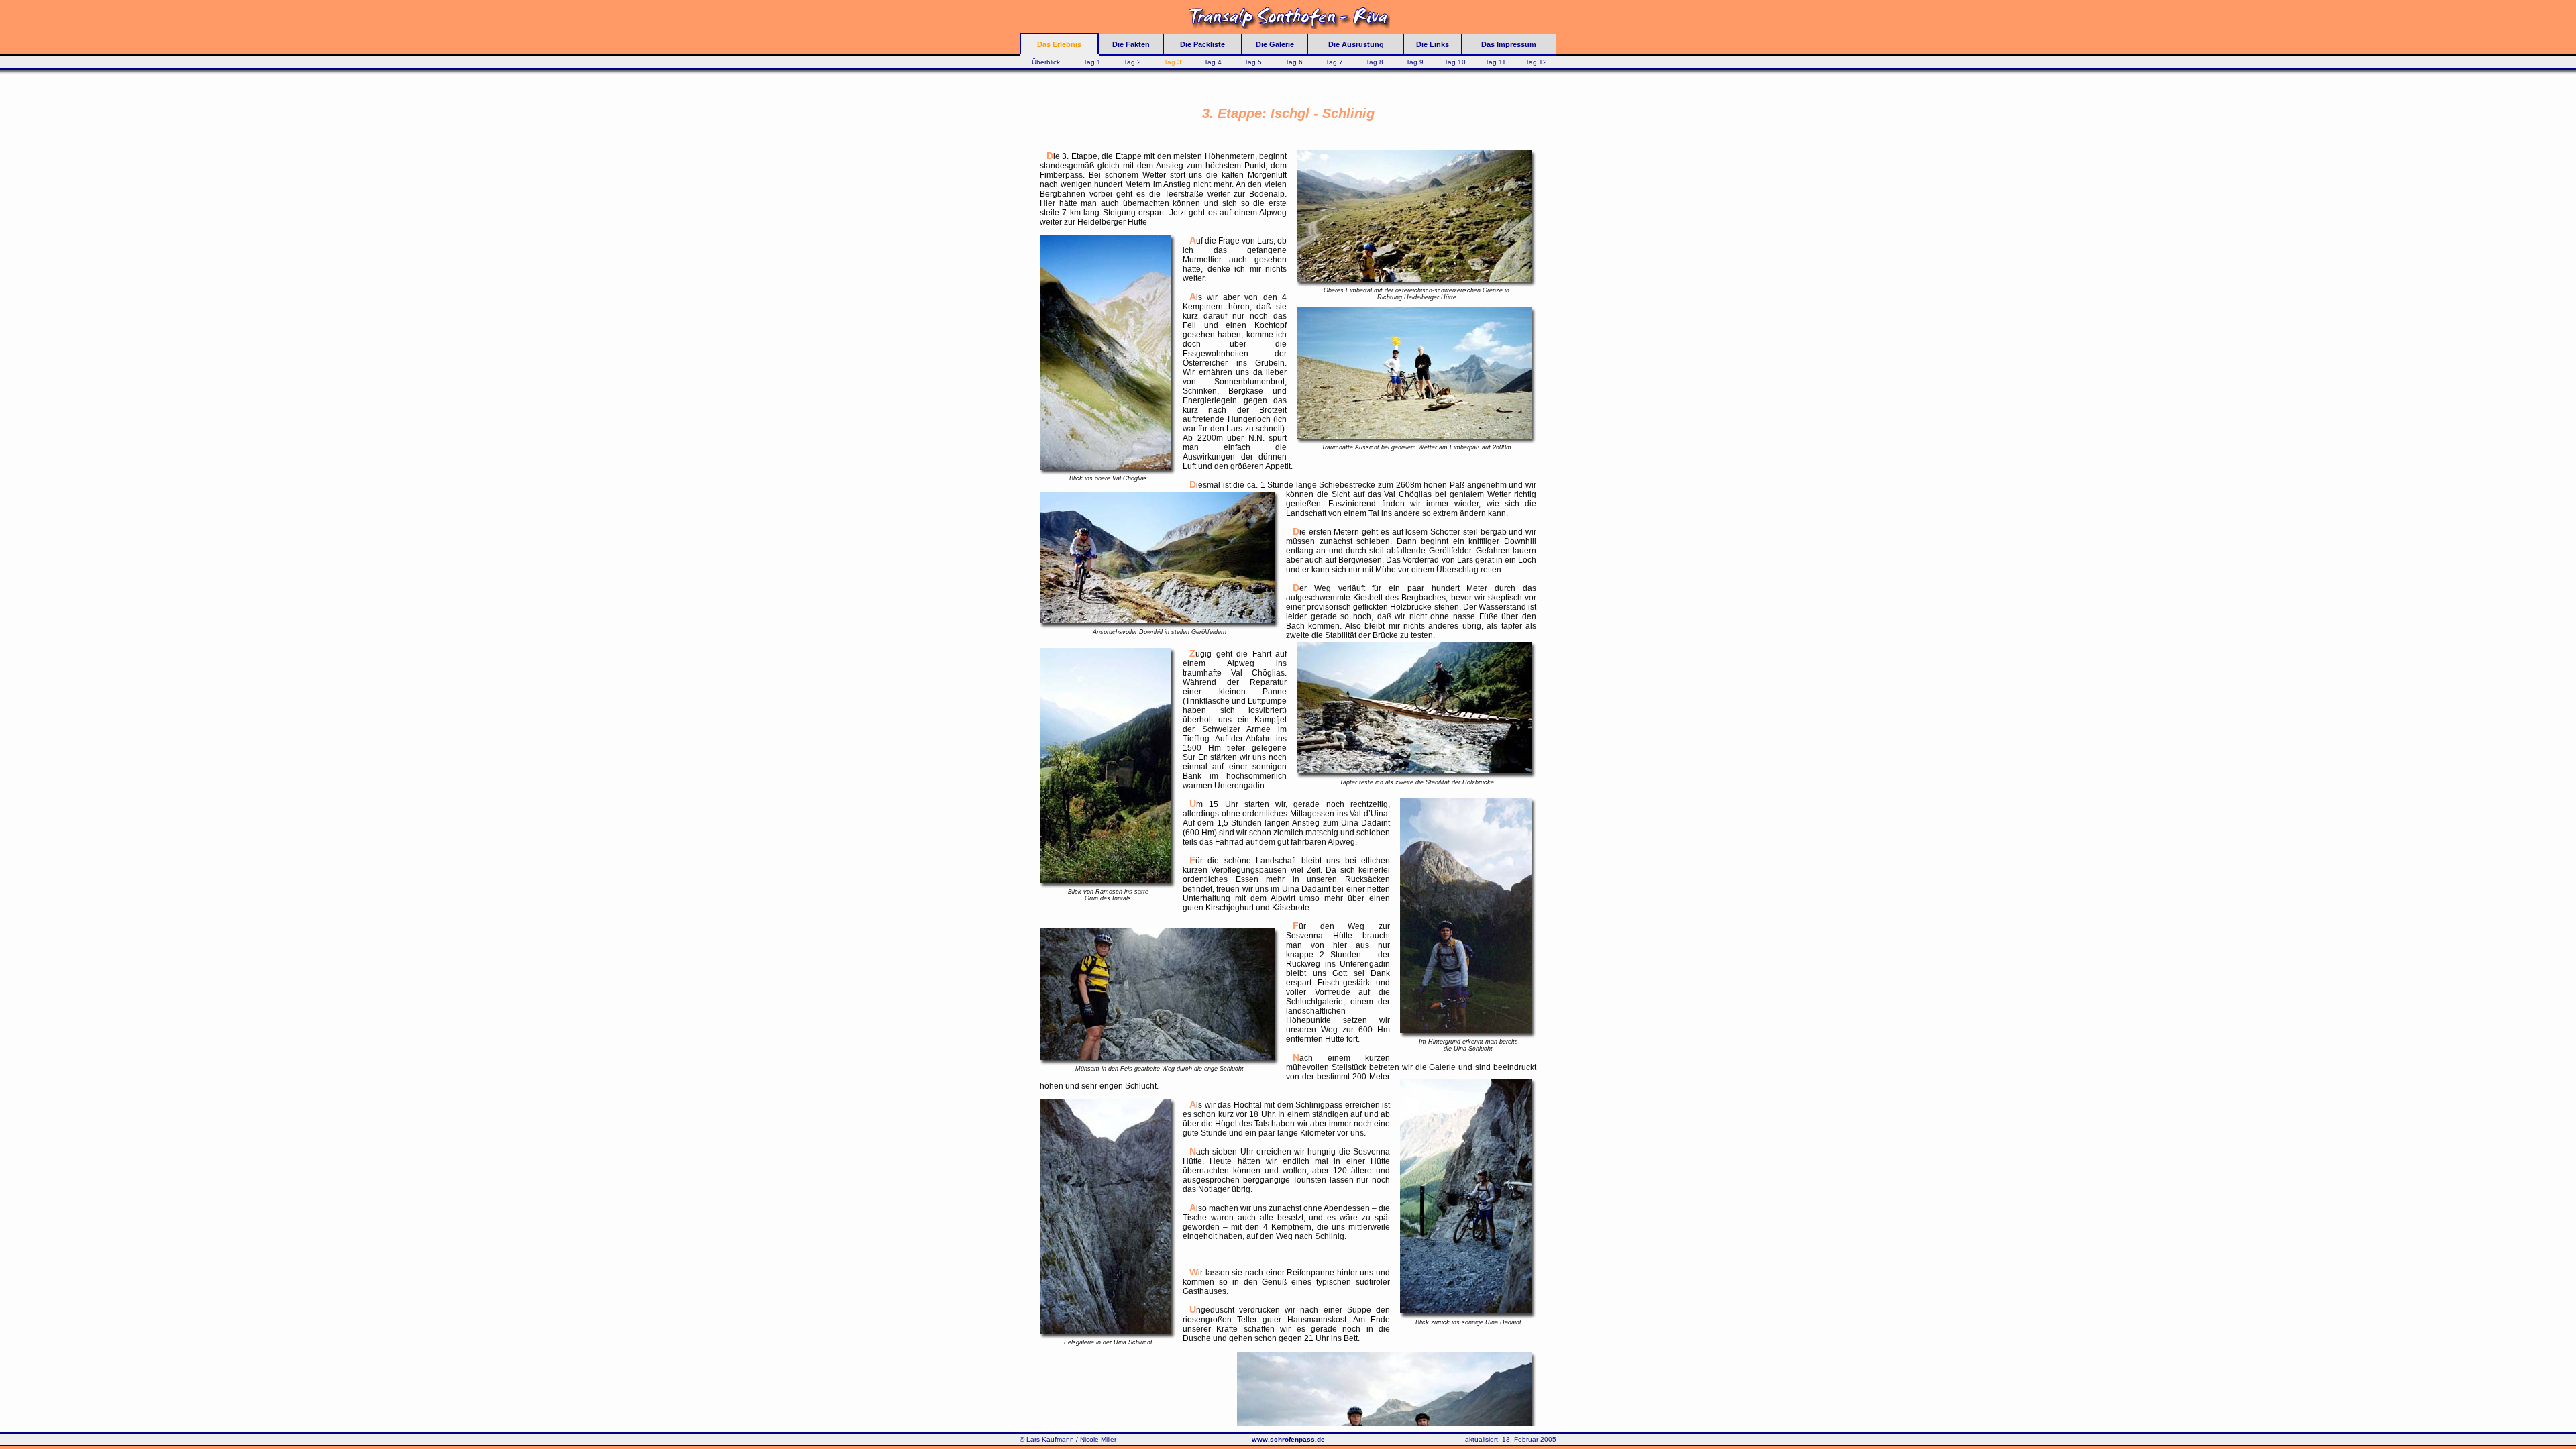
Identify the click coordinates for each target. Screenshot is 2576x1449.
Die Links (1433, 44)
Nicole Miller (1098, 1439)
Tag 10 (1455, 62)
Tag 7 (1334, 62)
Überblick (1046, 62)
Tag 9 (1415, 62)
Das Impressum (1509, 44)
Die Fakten (1131, 44)
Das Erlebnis (1059, 44)
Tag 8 (1375, 62)
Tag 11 (1496, 62)
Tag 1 (1092, 62)
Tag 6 (1294, 62)
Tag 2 (1132, 62)
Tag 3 (1173, 62)
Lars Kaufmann (1050, 1439)
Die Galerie (1275, 44)
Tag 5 (1253, 62)
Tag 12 (1536, 62)
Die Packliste (1202, 44)
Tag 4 (1213, 62)
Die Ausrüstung (1356, 44)
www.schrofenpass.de (1288, 1439)
